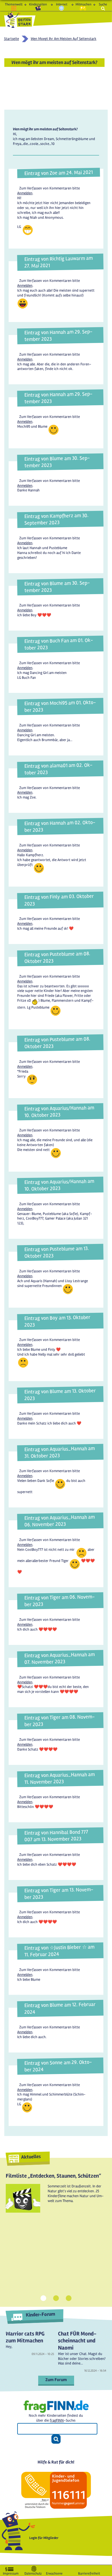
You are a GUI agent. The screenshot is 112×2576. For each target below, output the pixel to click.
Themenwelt (14, 4)
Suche (103, 4)
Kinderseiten (38, 4)
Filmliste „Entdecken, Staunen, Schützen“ (53, 2176)
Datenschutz (33, 2572)
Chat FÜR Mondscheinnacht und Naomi (77, 2341)
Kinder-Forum (40, 2314)
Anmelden (25, 193)
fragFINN (57, 2420)
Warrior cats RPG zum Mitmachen (25, 2337)
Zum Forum (56, 2380)
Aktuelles (31, 2157)
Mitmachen (83, 4)
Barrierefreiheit (89, 2572)
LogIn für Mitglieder (44, 2538)
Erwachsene (54, 2572)
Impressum (11, 2572)
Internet (62, 4)
